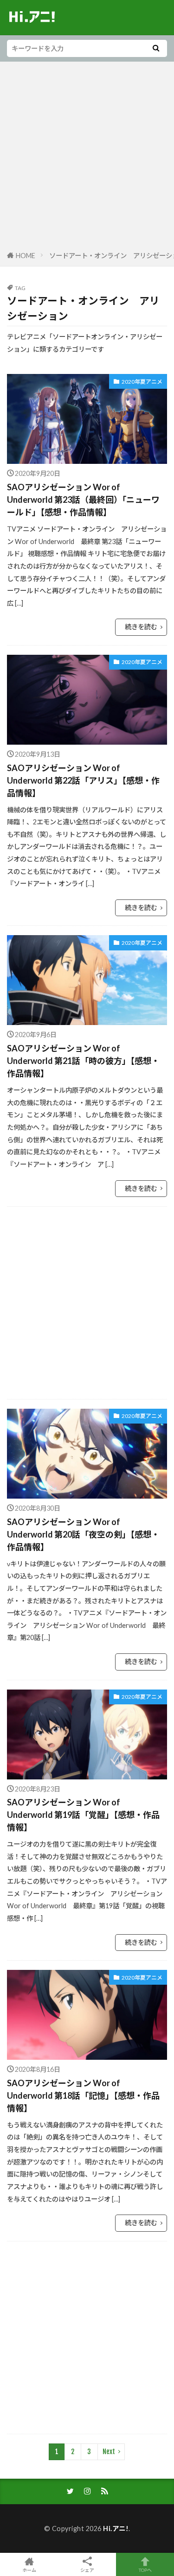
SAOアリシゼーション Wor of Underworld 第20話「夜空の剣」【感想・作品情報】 (83, 1534)
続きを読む (141, 627)
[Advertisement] (87, 158)
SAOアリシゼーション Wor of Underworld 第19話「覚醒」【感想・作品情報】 (83, 1815)
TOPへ (145, 2570)
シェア (87, 2570)
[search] (156, 48)
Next (109, 2452)
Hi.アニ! (116, 2529)
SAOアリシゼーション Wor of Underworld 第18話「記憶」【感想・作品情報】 (83, 2095)
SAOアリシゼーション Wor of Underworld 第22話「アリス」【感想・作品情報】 (83, 780)
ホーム (29, 2570)
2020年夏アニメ (142, 382)
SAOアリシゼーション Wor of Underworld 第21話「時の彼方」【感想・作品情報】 (83, 1061)
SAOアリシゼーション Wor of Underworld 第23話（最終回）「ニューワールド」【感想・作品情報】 (83, 500)
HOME (26, 256)
